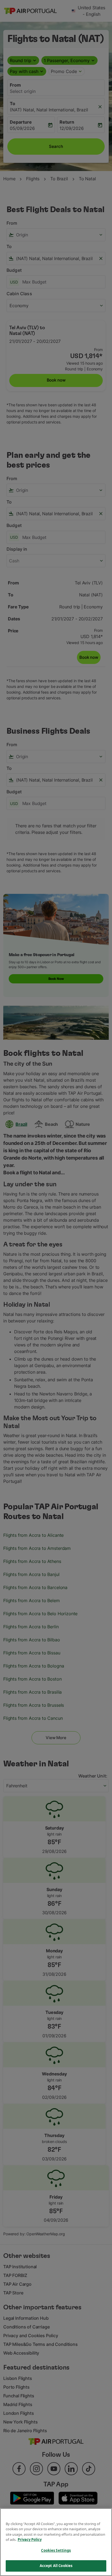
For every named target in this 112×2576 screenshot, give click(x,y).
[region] (56, 2542)
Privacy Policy (30, 2540)
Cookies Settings (56, 2550)
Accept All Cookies (56, 2566)
